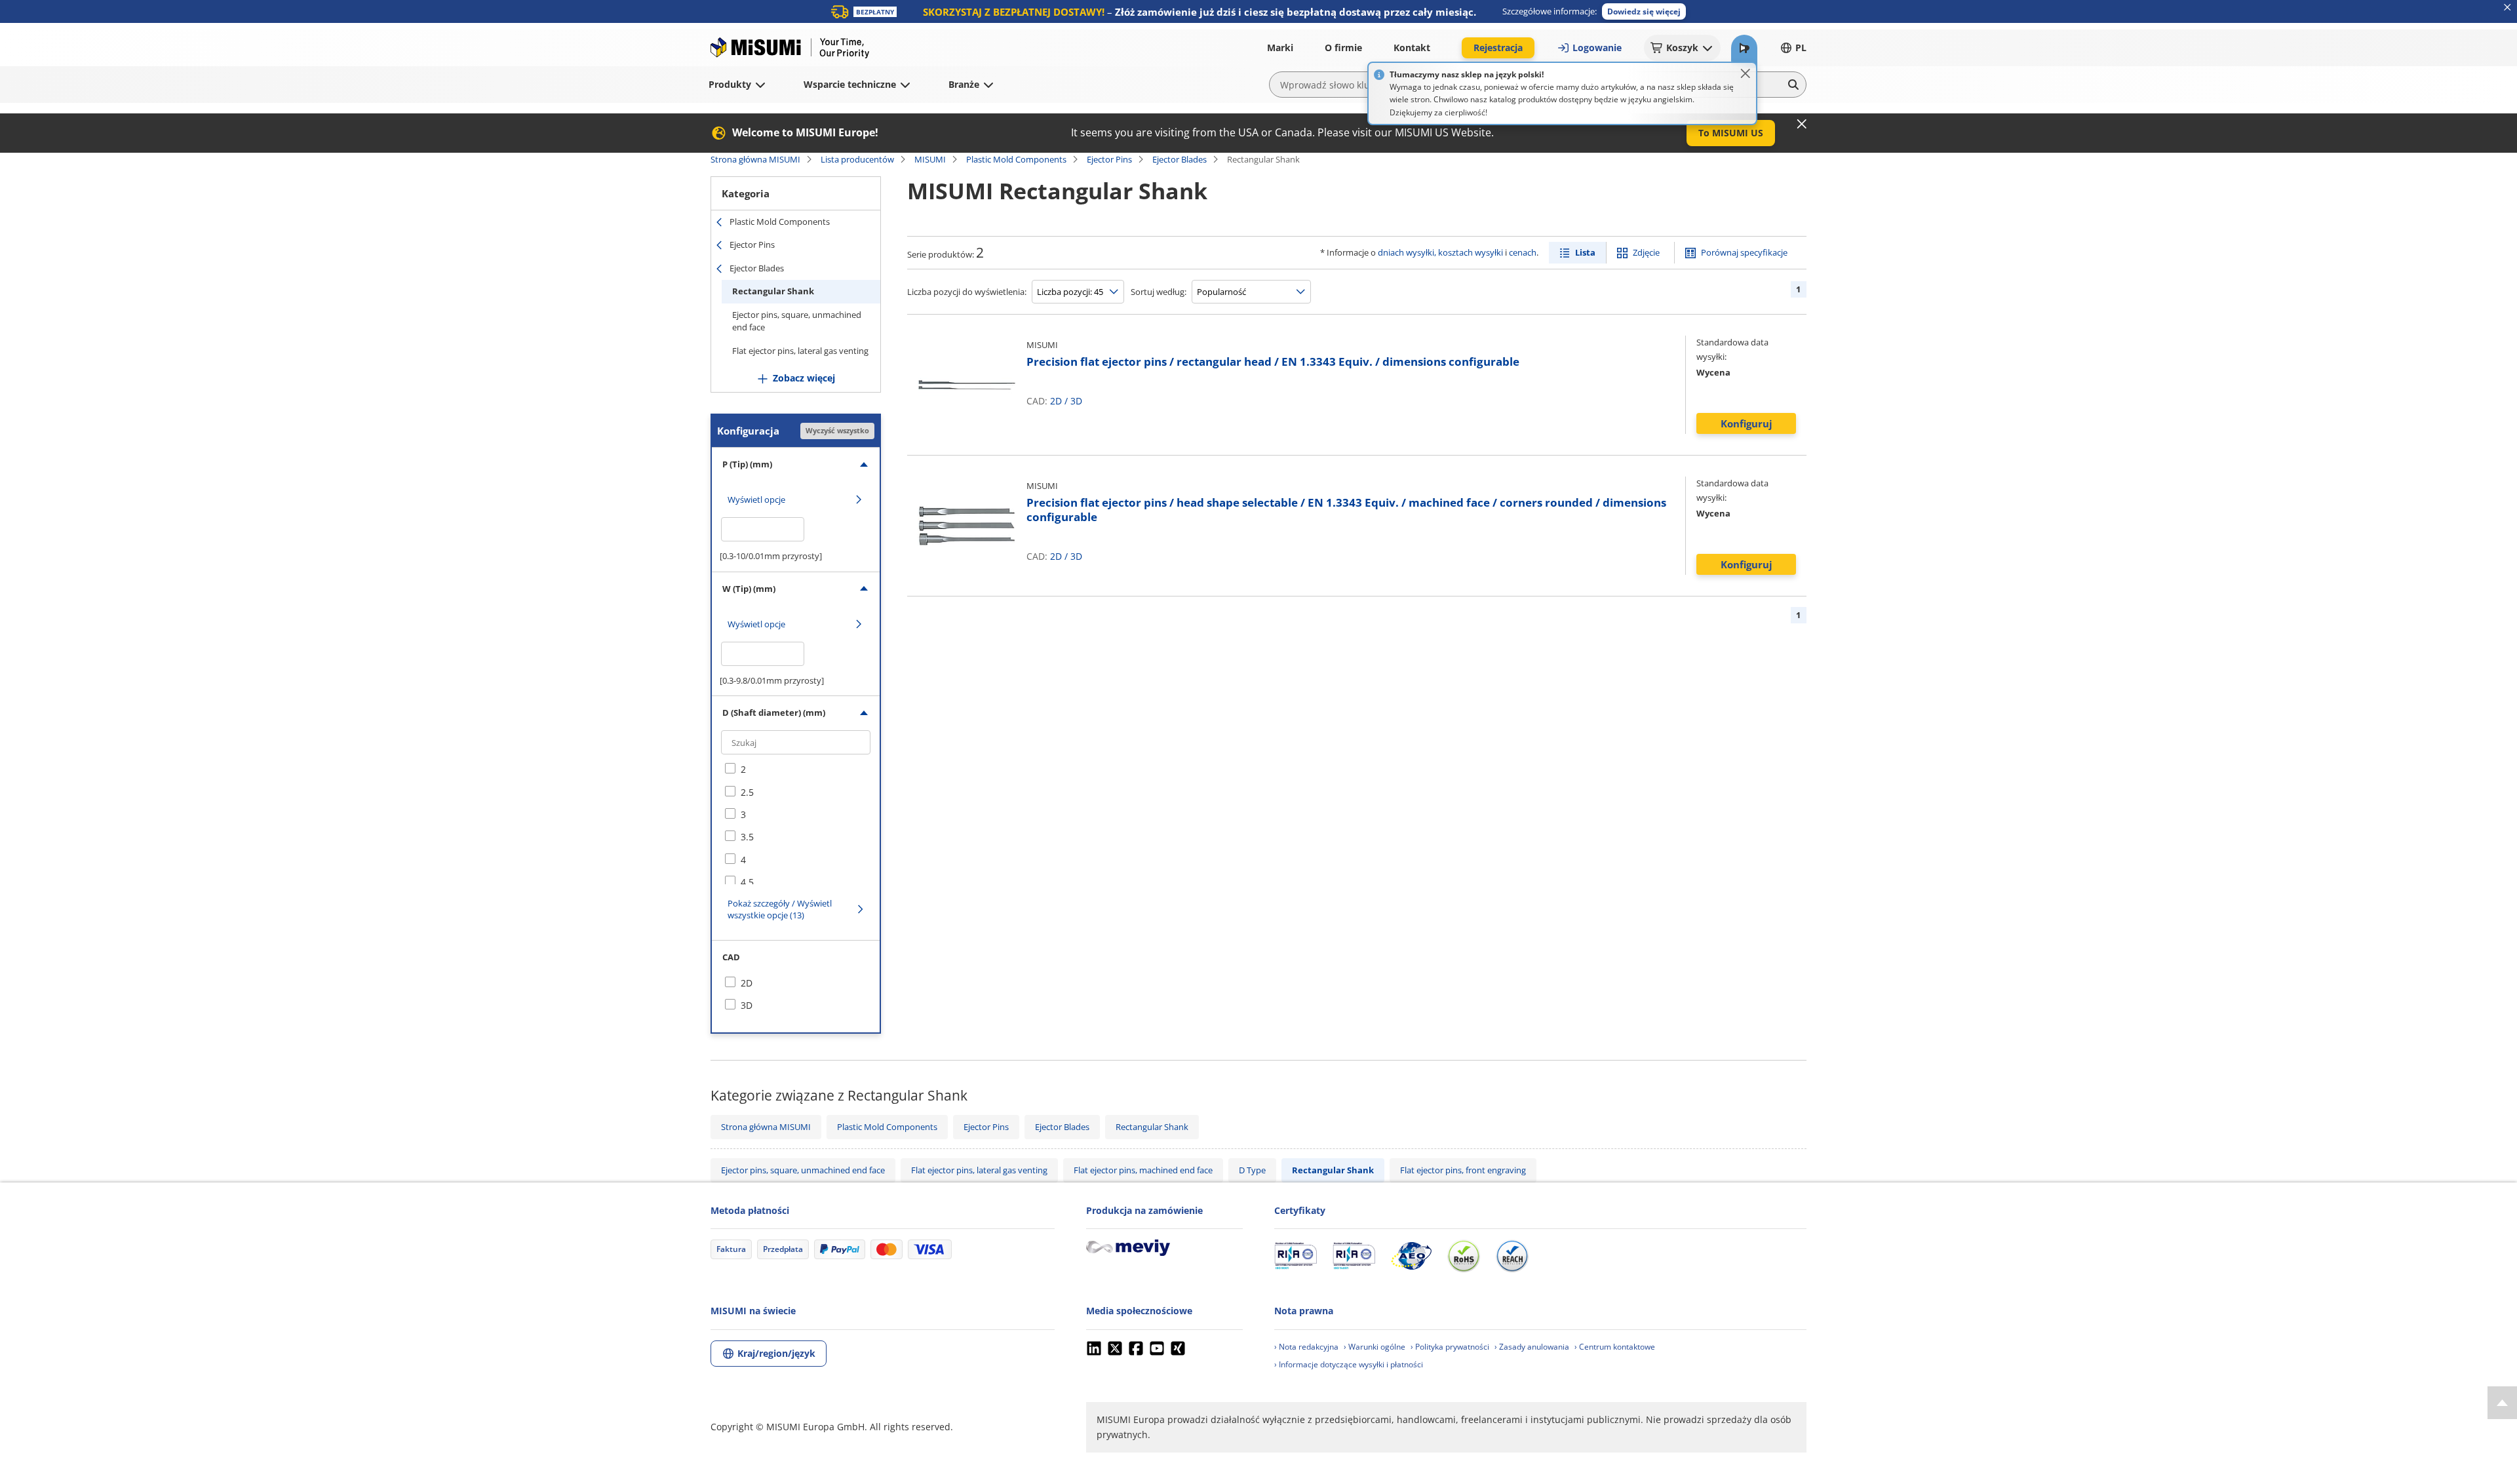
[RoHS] (1464, 1256)
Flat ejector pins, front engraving (1463, 1170)
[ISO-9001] (1296, 1256)
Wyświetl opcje (756, 499)
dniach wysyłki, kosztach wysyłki (1440, 252)
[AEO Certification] (1411, 1256)
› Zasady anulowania (1532, 1347)
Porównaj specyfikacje (1744, 252)
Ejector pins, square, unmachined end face (797, 321)
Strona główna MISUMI (755, 159)
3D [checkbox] (747, 1005)
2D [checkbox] (747, 983)
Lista (1585, 252)
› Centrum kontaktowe (1615, 1347)
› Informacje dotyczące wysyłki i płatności (1349, 1364)
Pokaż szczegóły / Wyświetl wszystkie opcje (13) (780, 909)
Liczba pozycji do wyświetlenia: (967, 292)
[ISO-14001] (1354, 1256)
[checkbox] (796, 770)
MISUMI (930, 159)
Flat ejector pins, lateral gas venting (800, 351)
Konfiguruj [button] (1746, 423)
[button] (1644, 11)
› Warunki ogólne (1375, 1347)
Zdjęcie (1646, 252)
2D (1056, 401)
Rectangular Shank (773, 291)
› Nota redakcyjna (1306, 1347)
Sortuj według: (1159, 292)
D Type (1252, 1170)
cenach (1523, 252)
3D (1076, 401)
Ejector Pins (1109, 159)
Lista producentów (857, 159)
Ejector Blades (1180, 159)
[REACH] (1512, 1256)
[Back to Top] (2502, 1403)
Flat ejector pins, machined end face (1143, 1170)
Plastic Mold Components (1016, 159)
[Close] (1746, 73)
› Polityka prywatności (1450, 1347)
